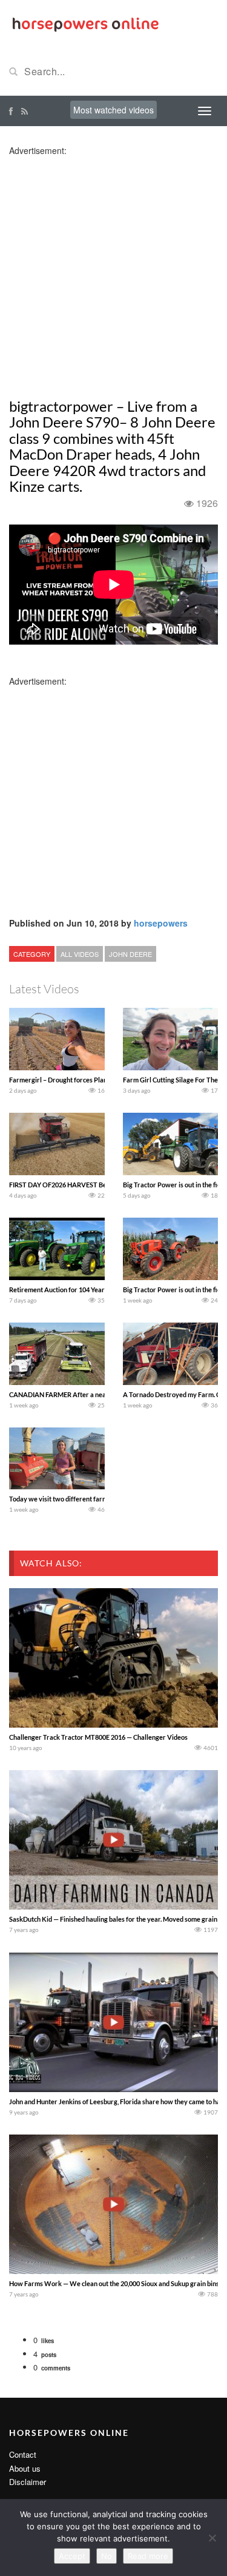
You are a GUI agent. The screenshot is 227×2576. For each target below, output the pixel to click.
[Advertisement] (113, 270)
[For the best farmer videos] (85, 23)
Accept (72, 2556)
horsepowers (161, 923)
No (107, 2556)
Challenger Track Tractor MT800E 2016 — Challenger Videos (98, 1737)
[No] (212, 2538)
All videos (80, 954)
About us (25, 2468)
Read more (148, 2556)
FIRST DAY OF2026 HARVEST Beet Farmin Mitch (81, 1185)
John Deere (130, 954)
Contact (23, 2454)
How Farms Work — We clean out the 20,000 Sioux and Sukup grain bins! (115, 2283)
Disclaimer (28, 2482)
